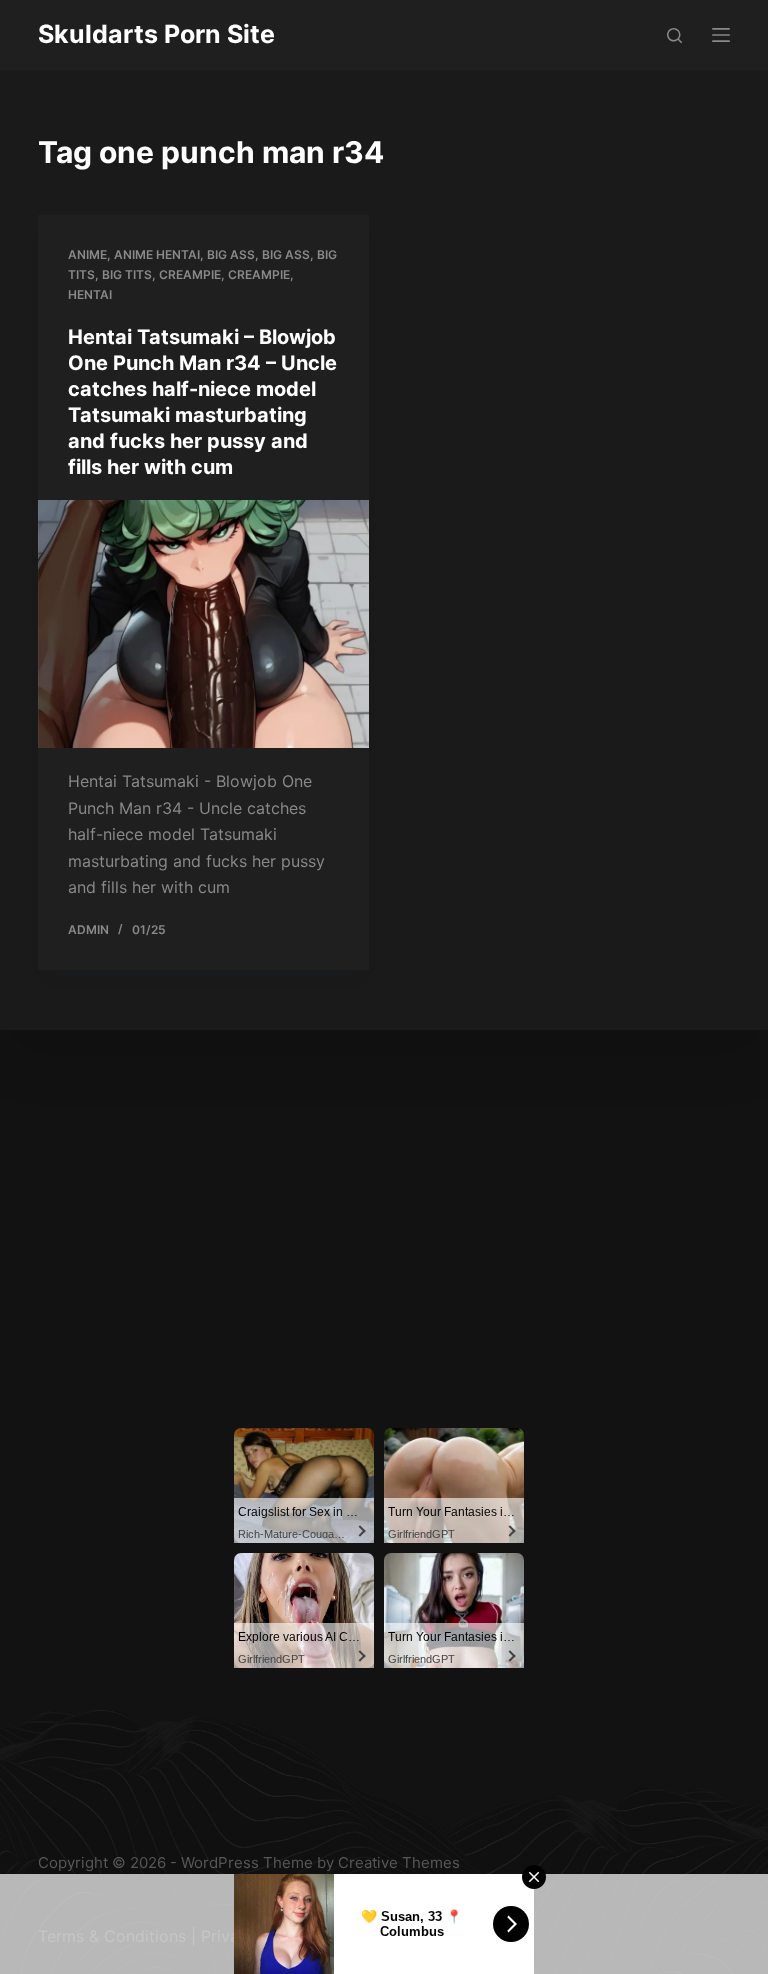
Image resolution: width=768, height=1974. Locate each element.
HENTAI (90, 294)
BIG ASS (286, 254)
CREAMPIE (259, 274)
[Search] (674, 35)
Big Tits (127, 274)
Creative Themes (399, 1862)
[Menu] (721, 35)
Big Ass (231, 254)
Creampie (190, 274)
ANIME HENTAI (157, 254)
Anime (87, 254)
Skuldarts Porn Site (156, 34)
